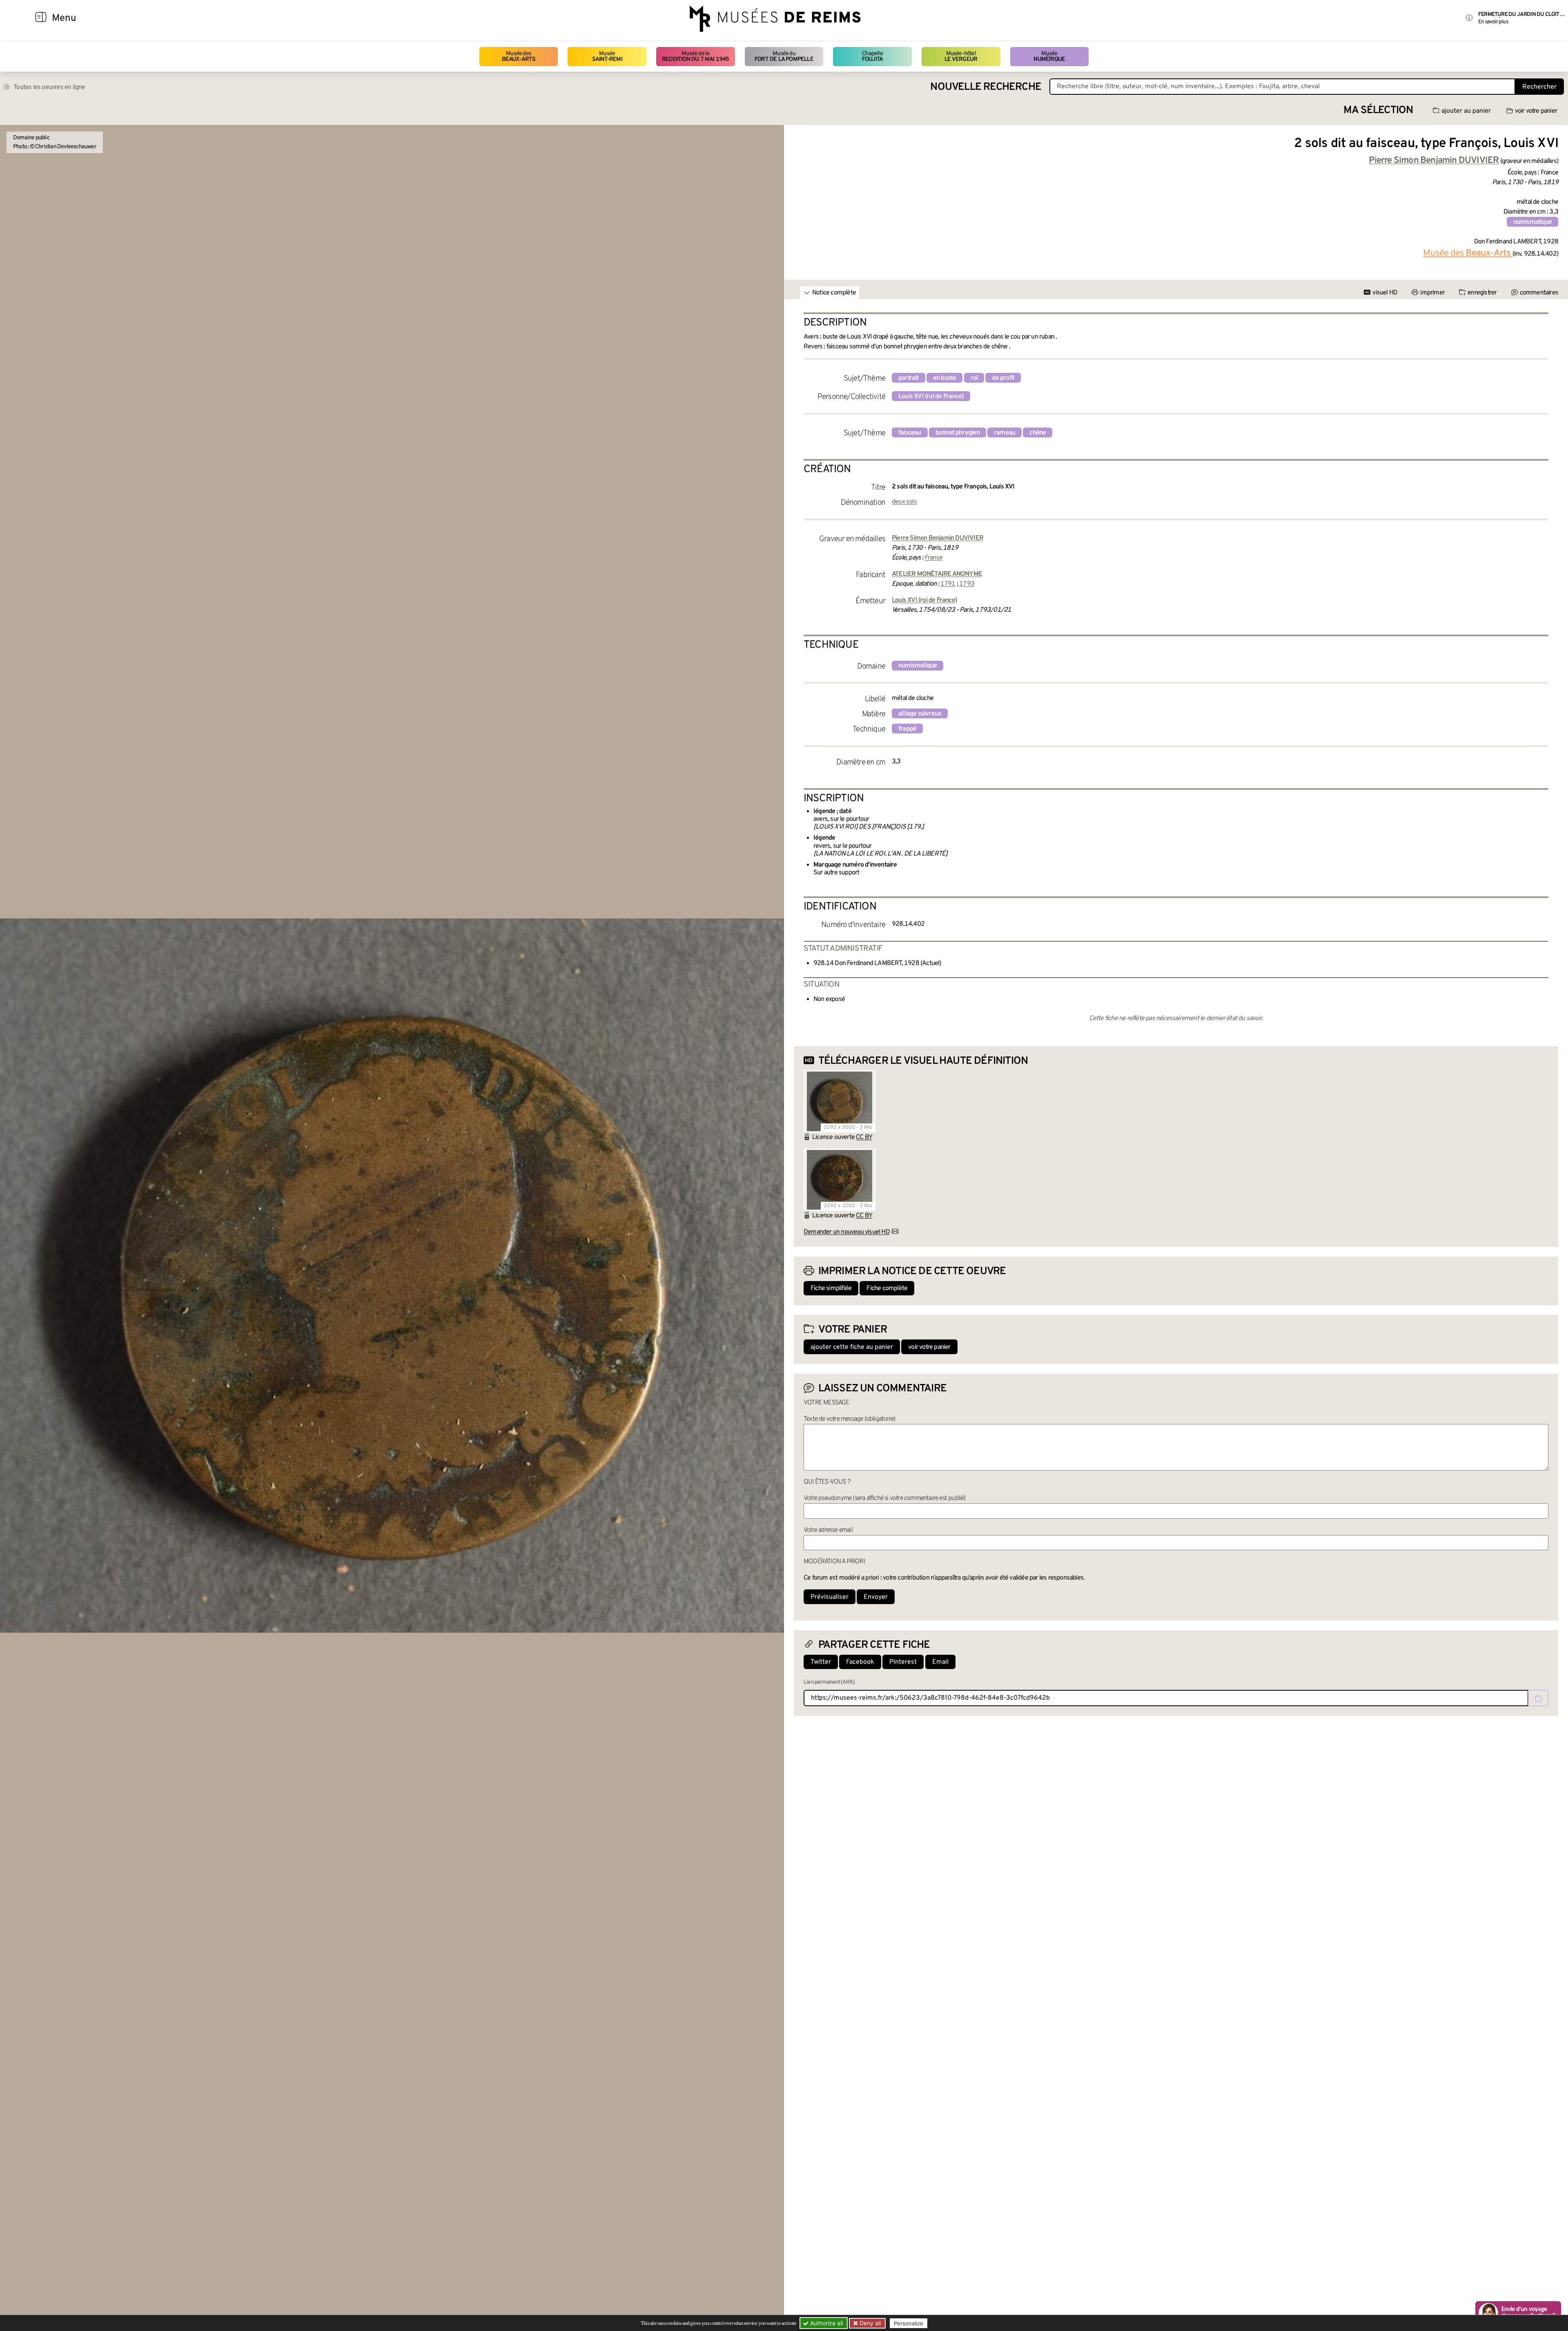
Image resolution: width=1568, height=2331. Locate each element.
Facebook (860, 1662)
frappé (907, 729)
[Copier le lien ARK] (1538, 1698)
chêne (1038, 433)
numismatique (1532, 222)
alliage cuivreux (920, 714)
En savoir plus (1493, 22)
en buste (945, 378)
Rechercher (1539, 87)
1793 (967, 584)
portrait (909, 378)
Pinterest (903, 1662)
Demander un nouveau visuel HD (847, 1232)
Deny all (869, 2323)
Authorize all (826, 2323)
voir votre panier (1536, 111)
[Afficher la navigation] (41, 18)
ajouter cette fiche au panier (852, 1347)
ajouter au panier (1466, 111)
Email (940, 1662)
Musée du (784, 57)
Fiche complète (887, 1288)
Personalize (909, 2323)
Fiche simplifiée (831, 1288)
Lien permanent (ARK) (829, 1682)
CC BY (864, 1137)
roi (974, 378)
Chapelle (872, 57)
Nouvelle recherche (986, 87)
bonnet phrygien (958, 433)
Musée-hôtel (961, 57)
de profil (1003, 378)
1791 (948, 584)
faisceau (910, 433)
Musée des (519, 57)
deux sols (904, 502)
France (934, 558)
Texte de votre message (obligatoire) (849, 1419)
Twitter (821, 1662)
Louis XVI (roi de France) (931, 397)
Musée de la (696, 57)
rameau (1004, 433)
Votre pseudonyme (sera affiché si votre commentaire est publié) (885, 1498)
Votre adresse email (828, 1530)
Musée (607, 57)
